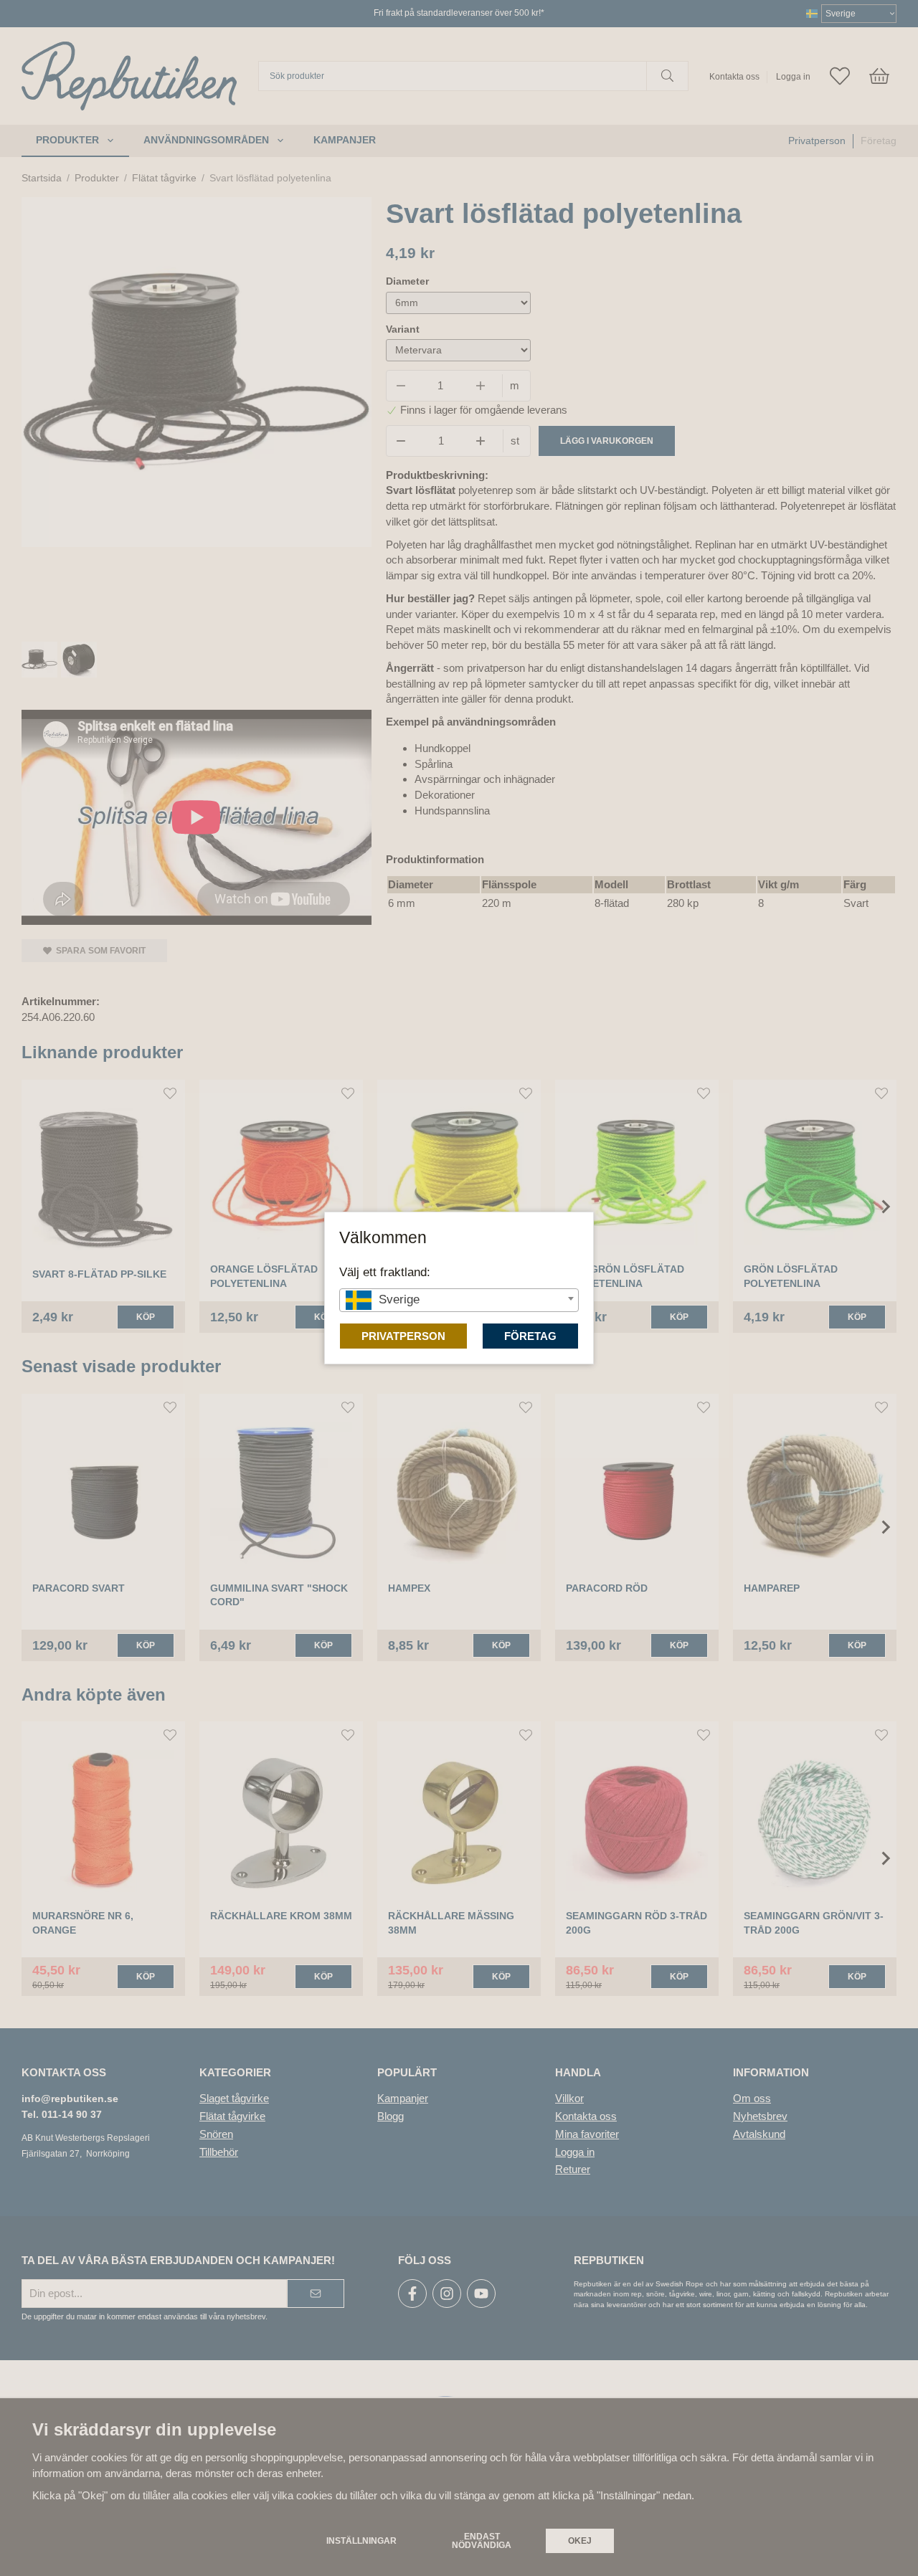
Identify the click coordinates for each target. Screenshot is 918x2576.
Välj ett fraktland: (385, 1272)
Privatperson (403, 1336)
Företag (530, 1336)
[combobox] (459, 1300)
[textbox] (459, 1299)
